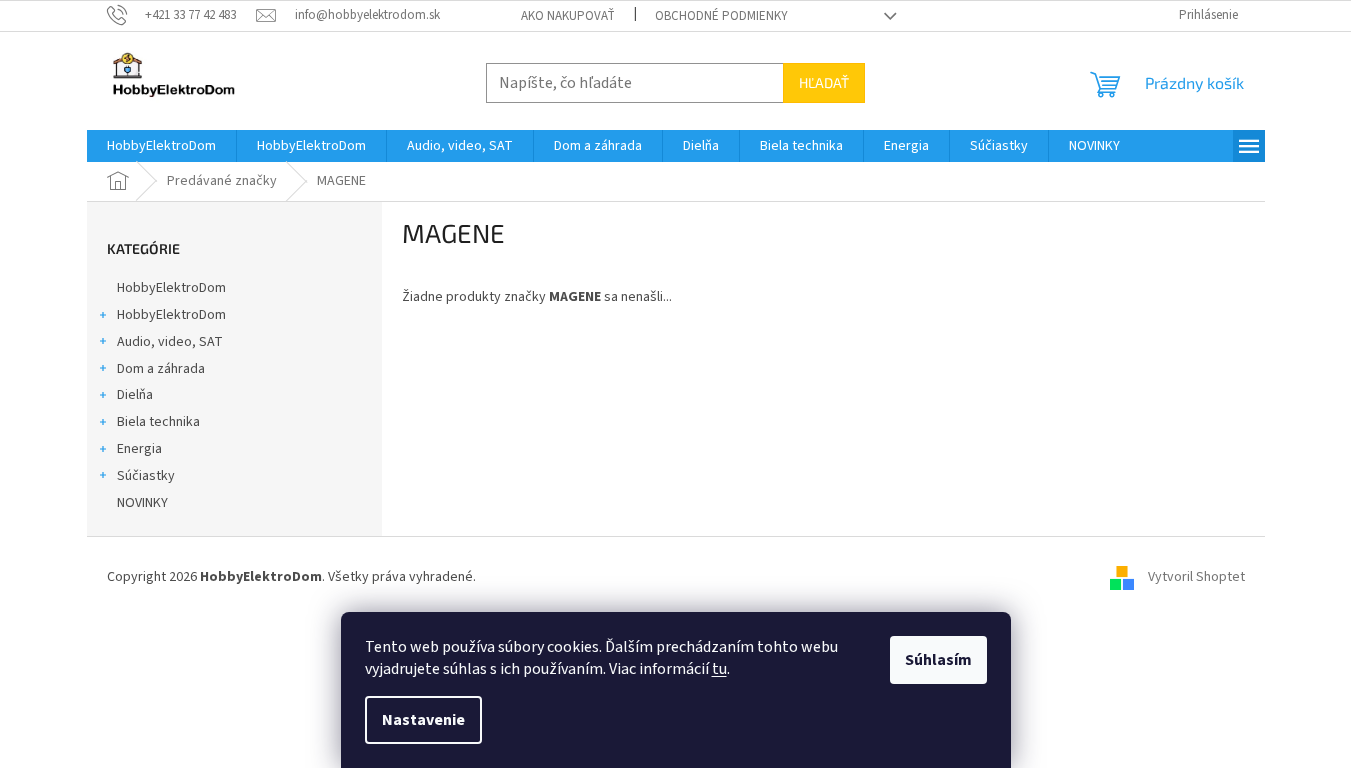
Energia (139, 449)
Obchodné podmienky (721, 16)
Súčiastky (146, 476)
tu (719, 669)
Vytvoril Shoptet (1196, 577)
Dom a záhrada (161, 369)
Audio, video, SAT (170, 342)
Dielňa (135, 395)
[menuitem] (161, 146)
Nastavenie (423, 720)
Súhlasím (938, 660)
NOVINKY (142, 503)
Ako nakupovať (568, 16)
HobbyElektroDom (171, 288)
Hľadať (824, 82)
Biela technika (158, 422)
